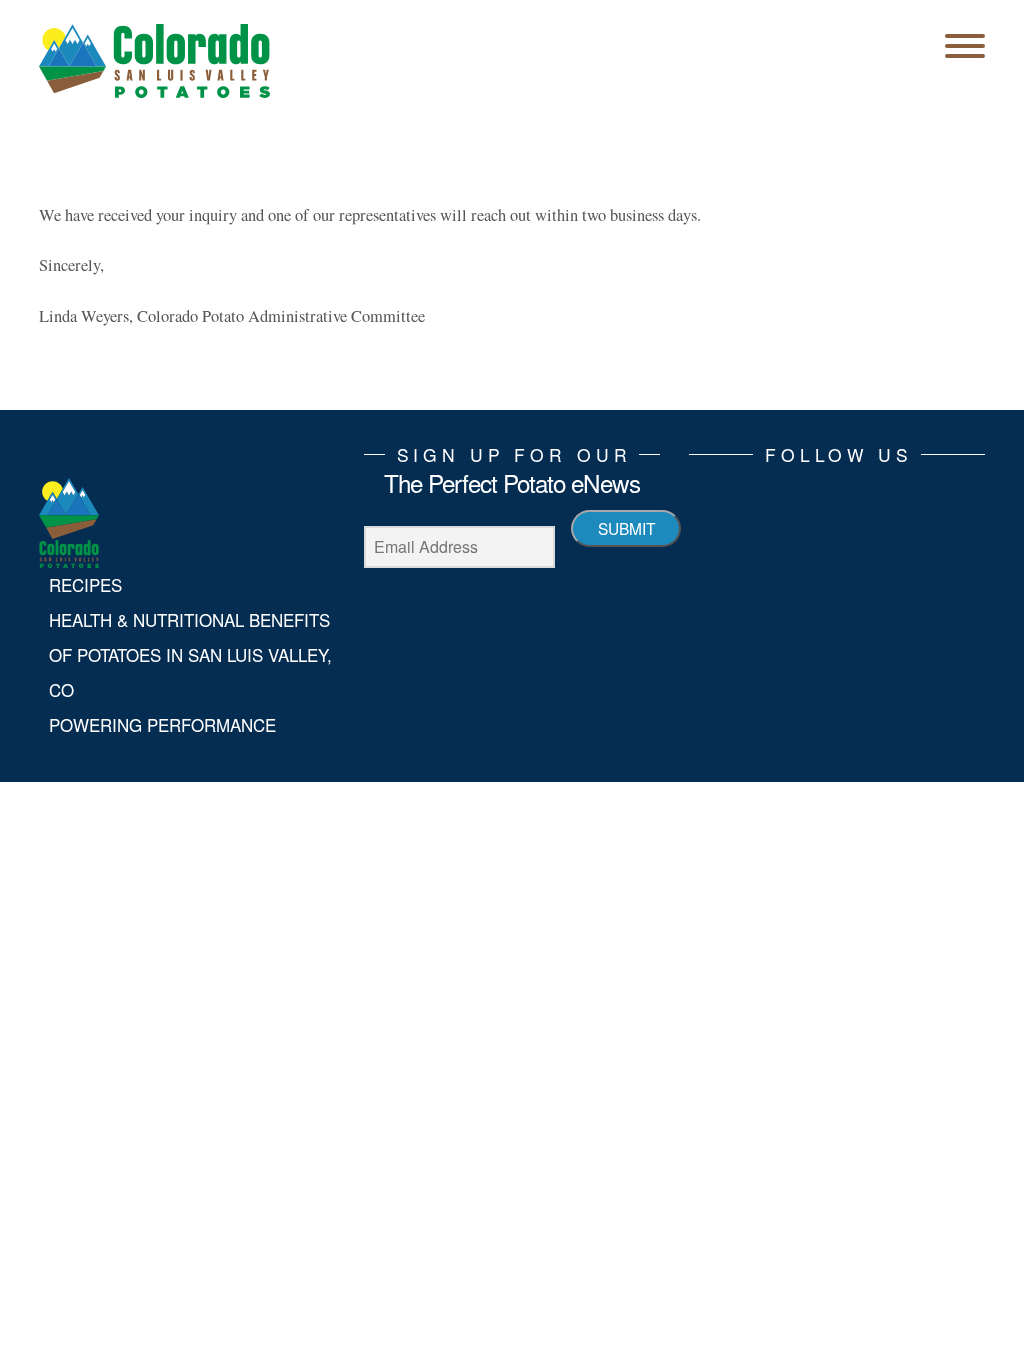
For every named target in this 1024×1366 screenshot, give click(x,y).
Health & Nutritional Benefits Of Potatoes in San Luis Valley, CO (190, 655)
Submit (626, 528)
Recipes (85, 585)
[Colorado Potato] (155, 60)
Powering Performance (162, 725)
